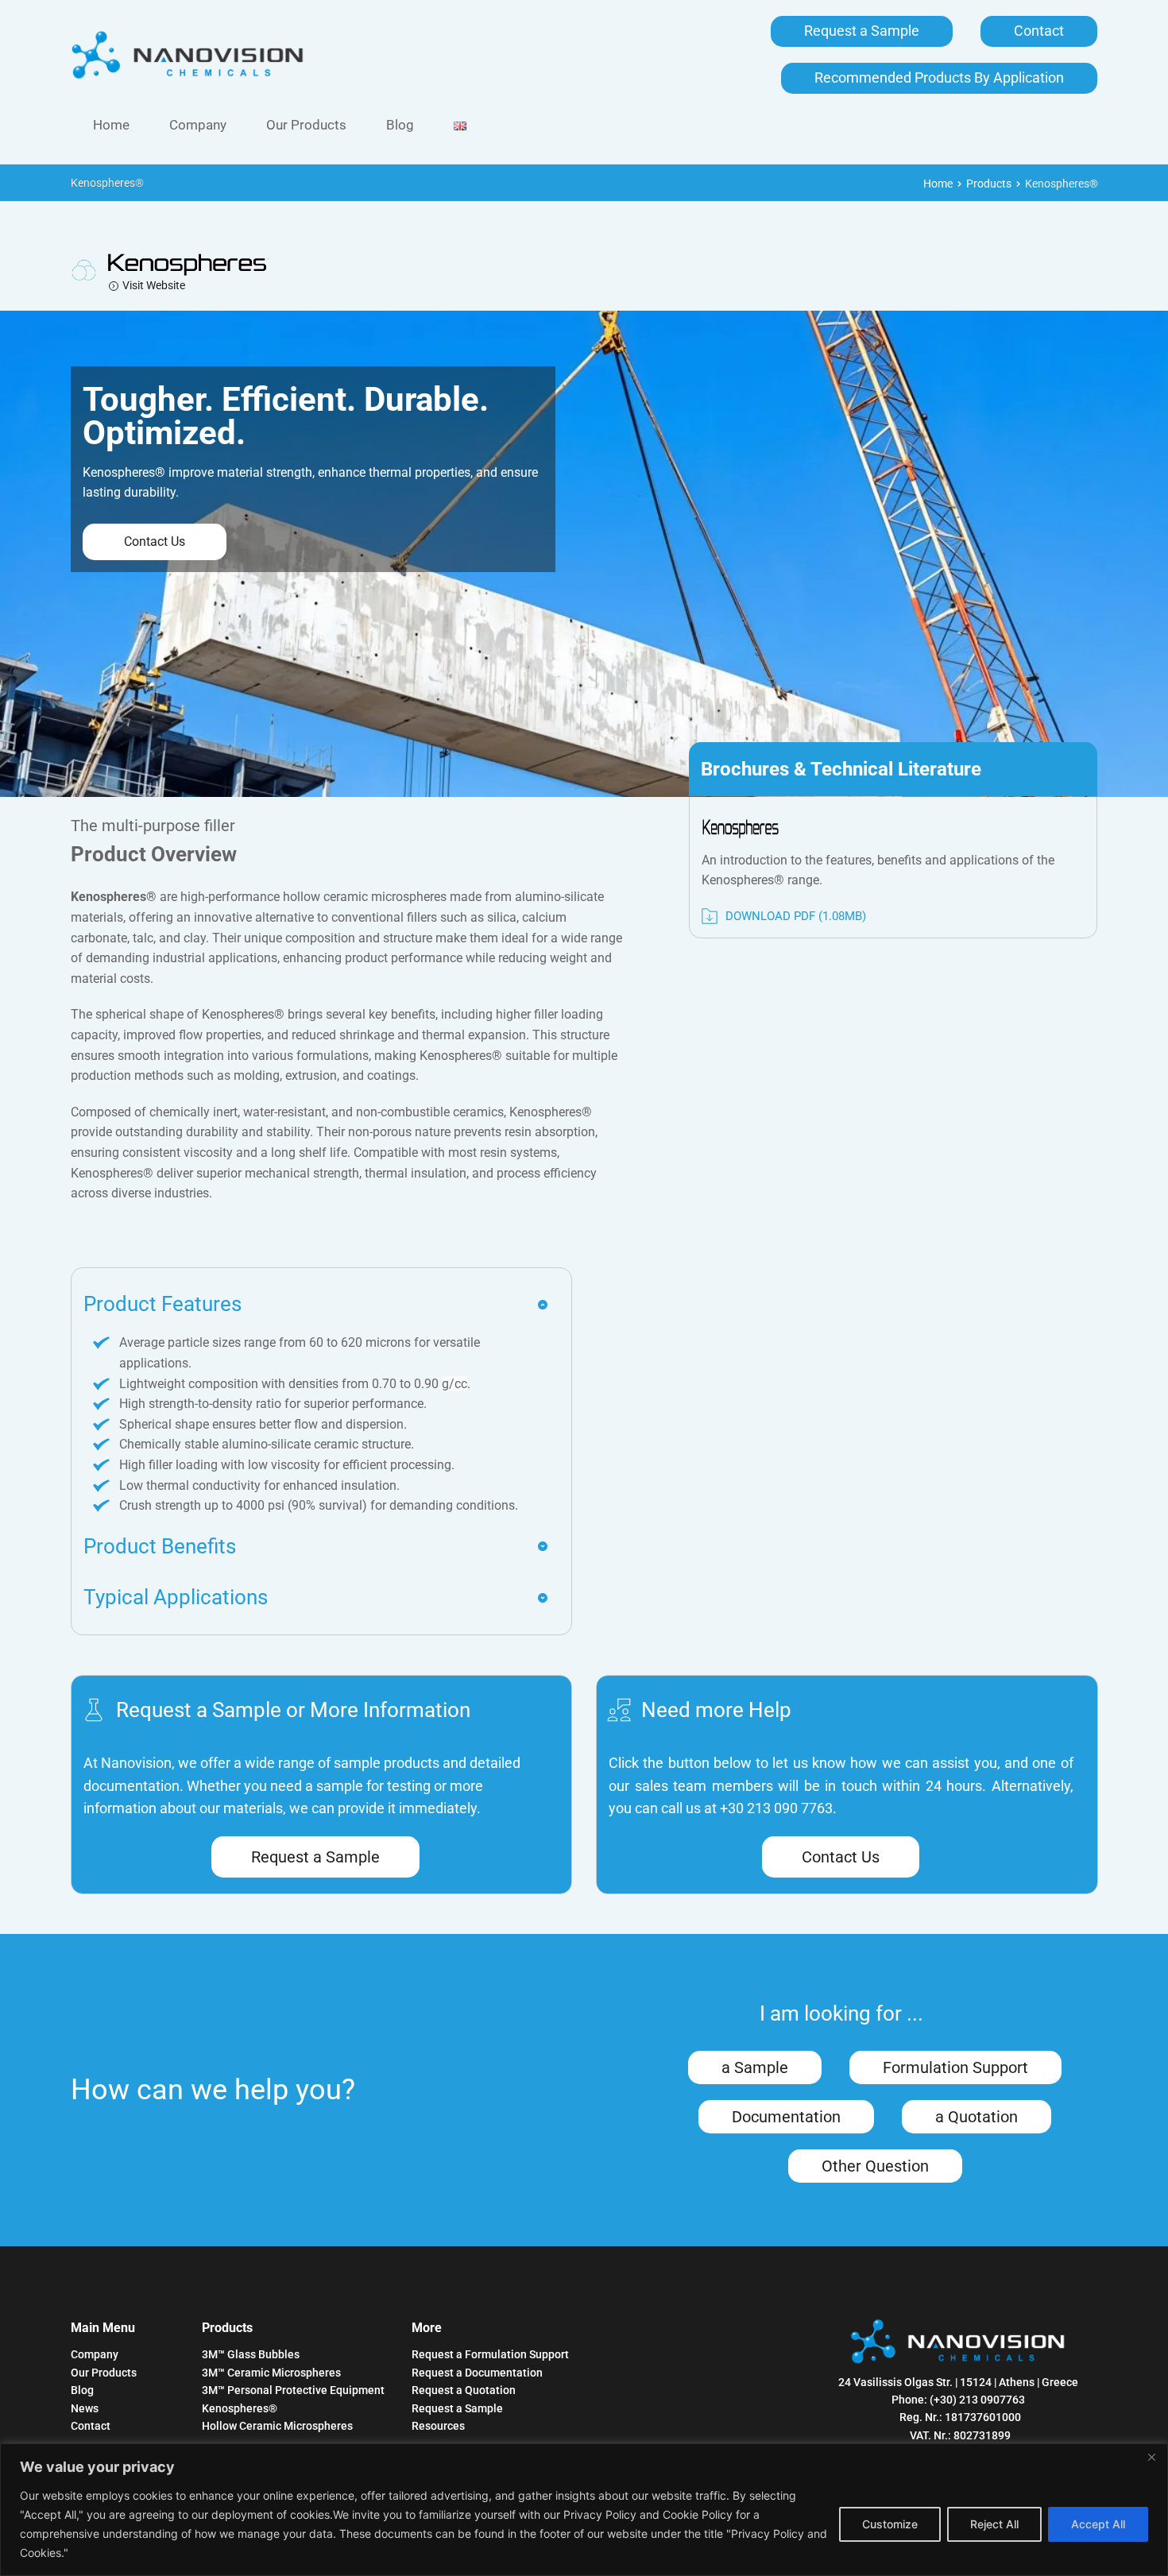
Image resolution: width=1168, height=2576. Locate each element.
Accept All (1098, 2524)
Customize (890, 2524)
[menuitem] (111, 125)
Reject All (994, 2524)
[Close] (1151, 2457)
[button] (316, 1305)
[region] (584, 2510)
